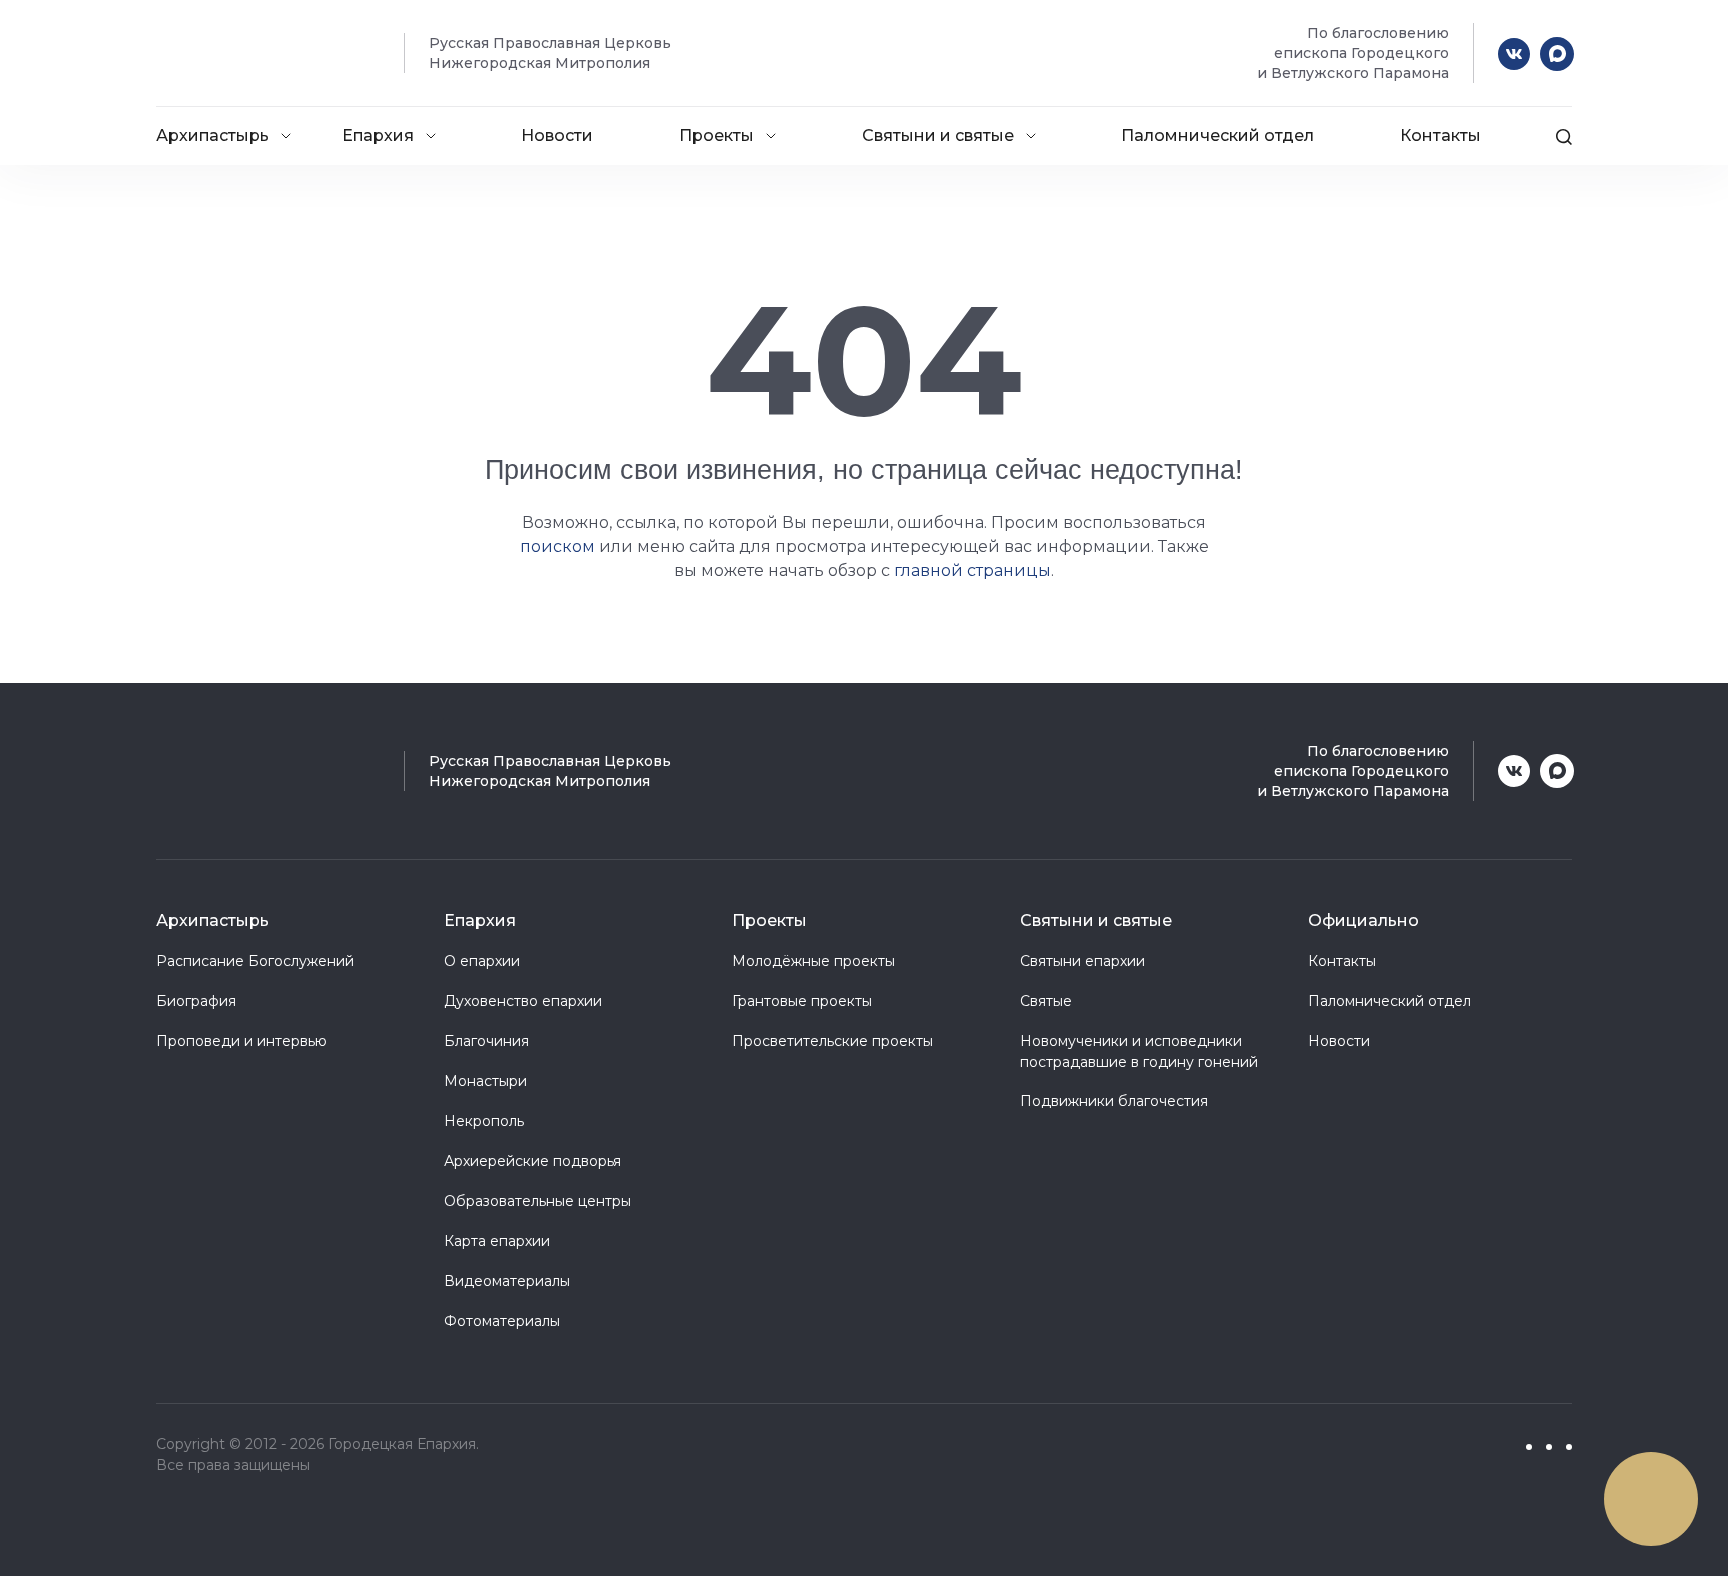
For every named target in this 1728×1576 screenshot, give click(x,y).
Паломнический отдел (1217, 135)
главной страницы (972, 570)
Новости (557, 135)
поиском (557, 546)
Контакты (1440, 135)
